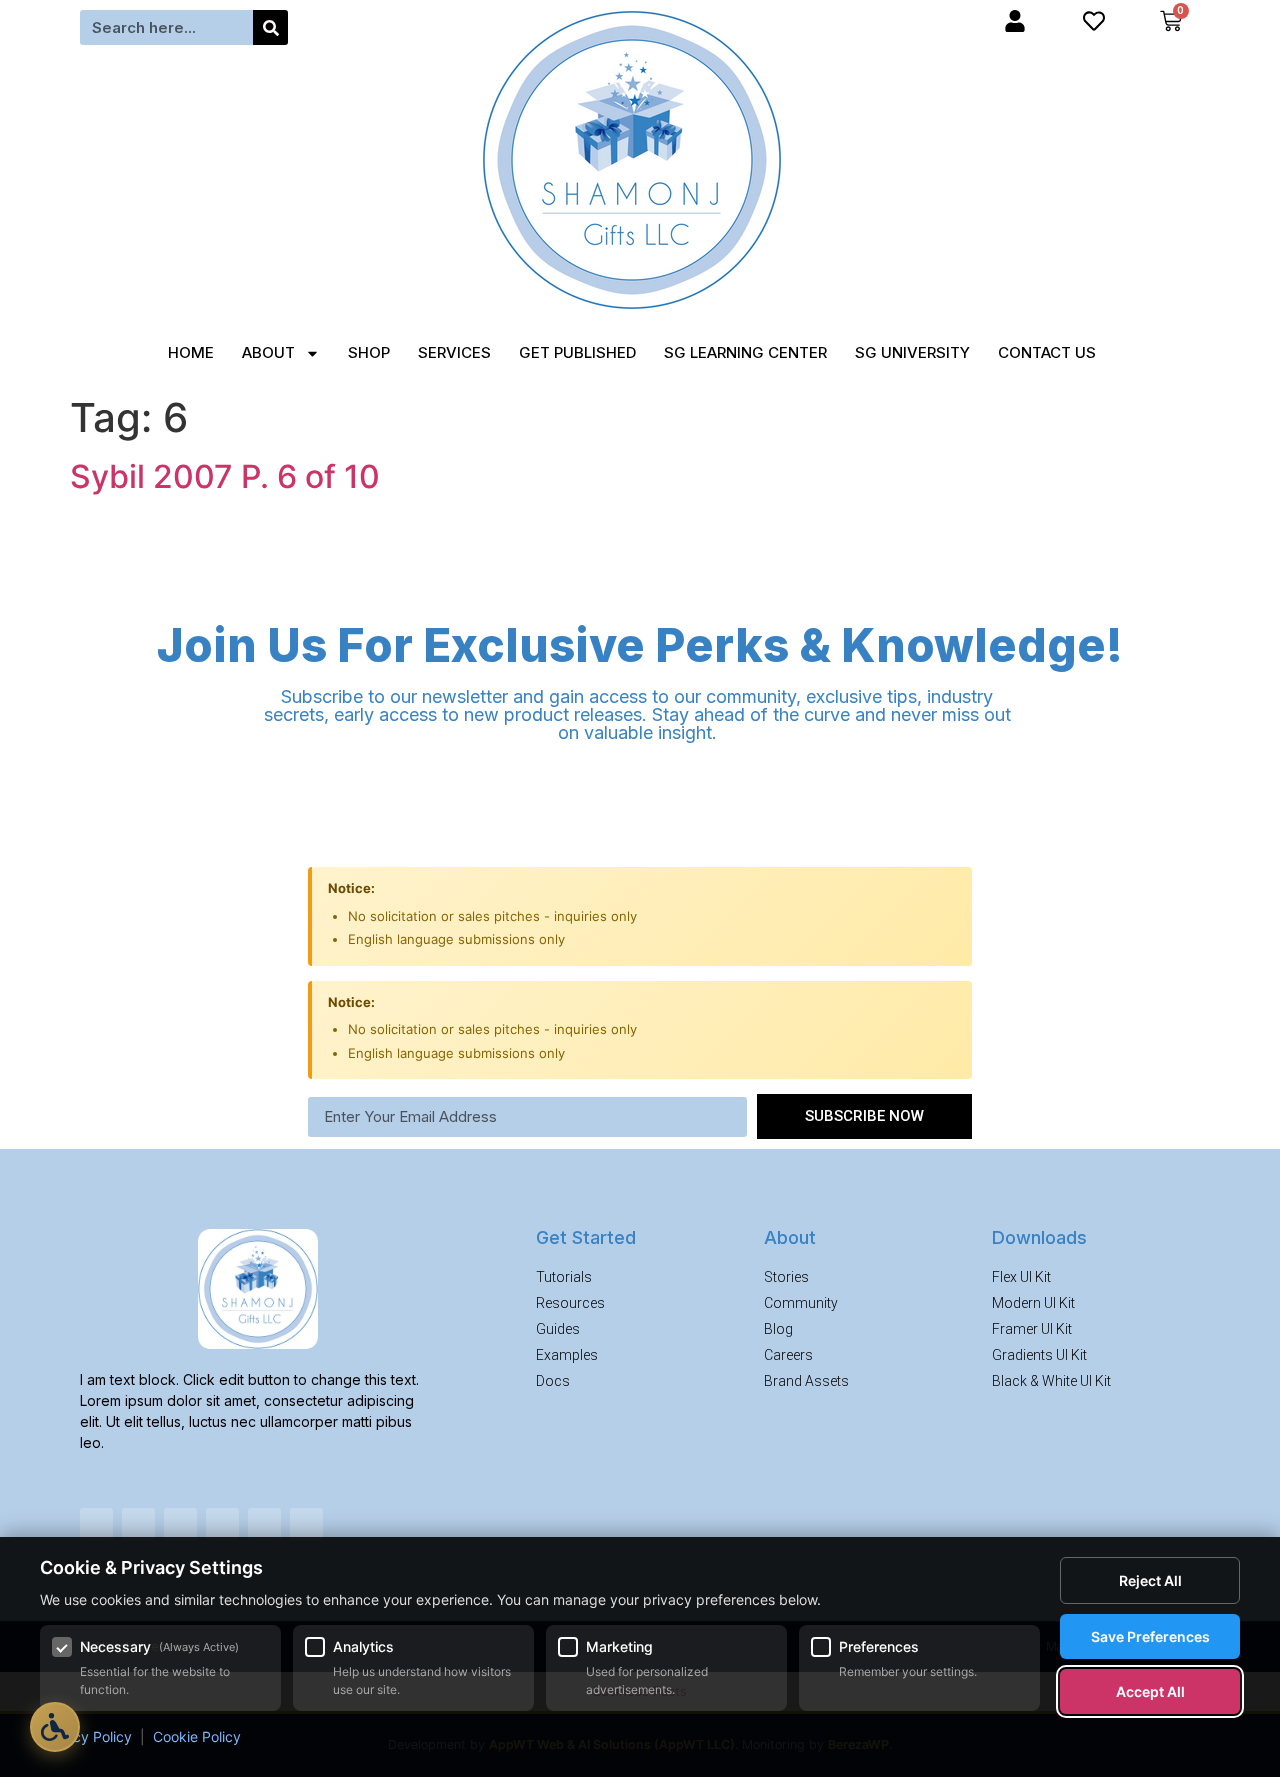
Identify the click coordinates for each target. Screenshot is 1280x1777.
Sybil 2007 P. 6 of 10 (225, 476)
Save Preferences (1150, 1636)
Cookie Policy (197, 1736)
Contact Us (1047, 352)
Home (191, 352)
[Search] (270, 27)
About (268, 352)
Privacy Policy (86, 1736)
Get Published (577, 352)
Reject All (1150, 1580)
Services (454, 352)
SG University (912, 352)
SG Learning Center (745, 352)
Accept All (1150, 1691)
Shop (369, 352)
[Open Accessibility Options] (55, 1727)
